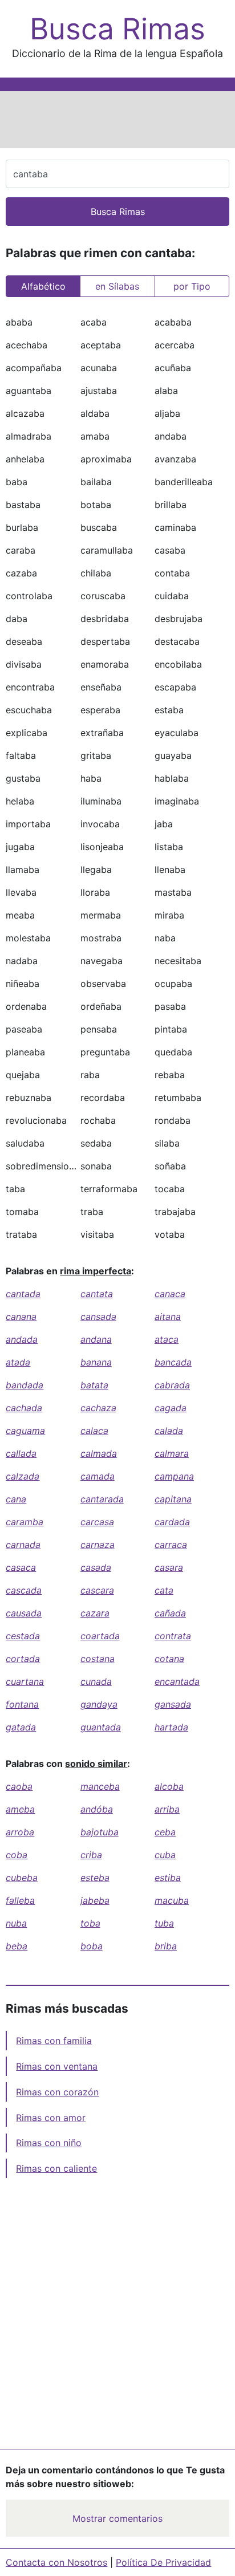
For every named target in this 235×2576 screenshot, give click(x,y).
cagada (171, 1408)
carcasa (97, 1522)
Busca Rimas (117, 29)
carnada (23, 1545)
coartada (100, 1636)
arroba (20, 1832)
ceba (165, 1832)
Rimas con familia (54, 2041)
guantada (101, 1727)
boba (92, 1946)
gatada (21, 1727)
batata (94, 1385)
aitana (168, 1317)
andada (22, 1339)
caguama (25, 1431)
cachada (24, 1408)
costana (98, 1659)
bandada (25, 1385)
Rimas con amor (51, 2118)
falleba (20, 1900)
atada (18, 1362)
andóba (97, 1809)
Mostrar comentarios (117, 2518)
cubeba (22, 1878)
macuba (172, 1900)
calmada (99, 1453)
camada (98, 1476)
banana (96, 1362)
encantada (177, 1681)
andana (96, 1339)
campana (174, 1476)
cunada (96, 1681)
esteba (95, 1878)
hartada (171, 1727)
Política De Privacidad (163, 2562)
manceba (100, 1786)
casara (169, 1567)
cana (16, 1499)
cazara (95, 1613)
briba (166, 1946)
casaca (21, 1567)
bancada (173, 1362)
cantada (23, 1294)
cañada (170, 1613)
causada (24, 1613)
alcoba (169, 1786)
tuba (164, 1923)
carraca (171, 1545)
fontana (22, 1704)
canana (21, 1317)
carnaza (98, 1545)
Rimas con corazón (57, 2092)
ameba (20, 1809)
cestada (23, 1636)
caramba (25, 1522)
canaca (170, 1294)
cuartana (25, 1681)
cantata (97, 1294)
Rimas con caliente (56, 2168)
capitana (173, 1499)
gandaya (99, 1704)
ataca (167, 1339)
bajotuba (100, 1832)
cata (164, 1590)
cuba (165, 1855)
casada (96, 1567)
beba (17, 1946)
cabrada (172, 1385)
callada (21, 1453)
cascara (97, 1590)
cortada (23, 1659)
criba (91, 1855)
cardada (172, 1522)
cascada (24, 1590)
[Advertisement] (117, 120)
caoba (19, 1786)
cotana (169, 1659)
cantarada (102, 1499)
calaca (94, 1431)
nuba (16, 1923)
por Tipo (192, 286)
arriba (167, 1809)
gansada (173, 1704)
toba (90, 1923)
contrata (173, 1636)
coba (17, 1855)
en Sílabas (117, 286)
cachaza (98, 1408)
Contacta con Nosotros (56, 2562)
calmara (172, 1453)
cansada (98, 1317)
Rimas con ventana (57, 2066)
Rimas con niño (49, 2143)
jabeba (95, 1900)
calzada (23, 1476)
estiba (168, 1878)
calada (169, 1431)
